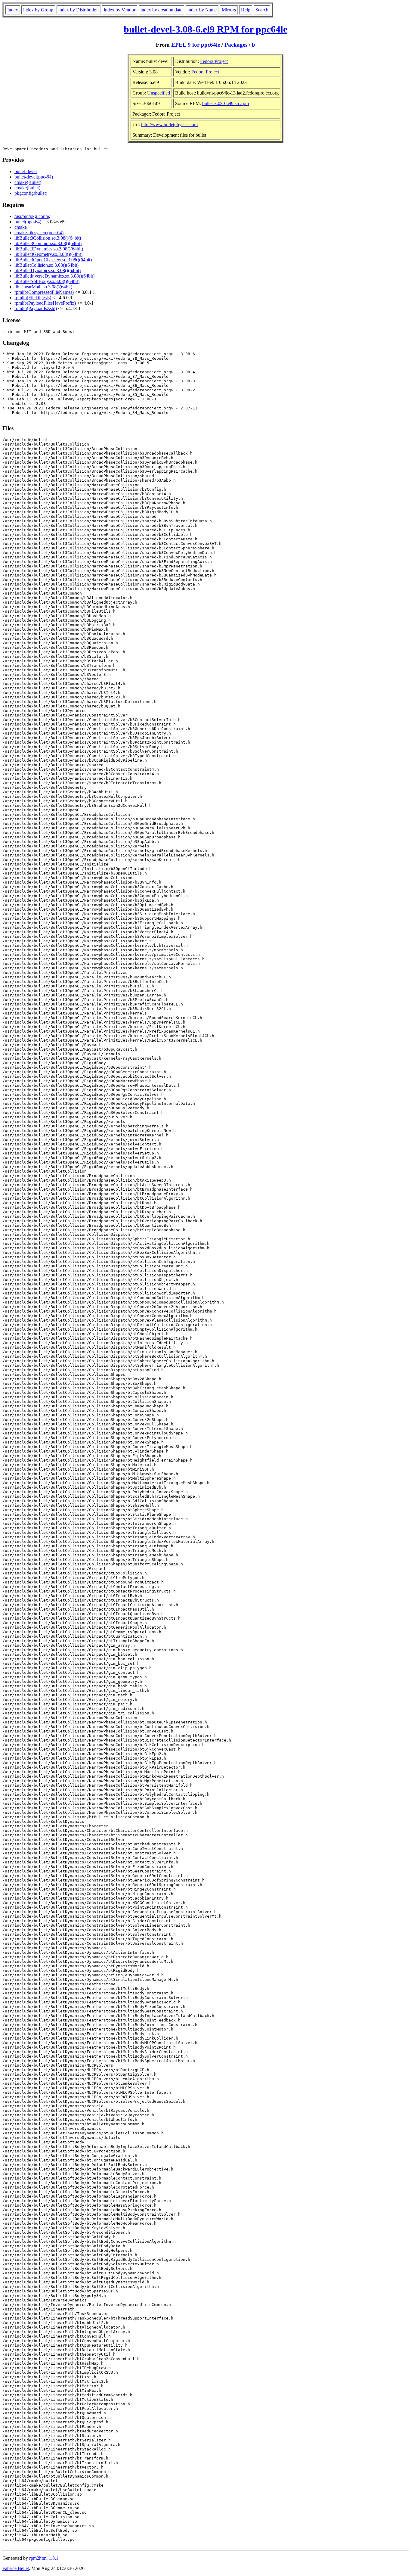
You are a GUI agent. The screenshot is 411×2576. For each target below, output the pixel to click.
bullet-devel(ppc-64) (34, 177)
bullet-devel (26, 171)
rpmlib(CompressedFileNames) (44, 292)
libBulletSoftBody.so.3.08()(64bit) (47, 281)
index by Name (202, 10)
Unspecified (159, 93)
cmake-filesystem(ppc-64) (39, 233)
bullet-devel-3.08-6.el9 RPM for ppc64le (205, 29)
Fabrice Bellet (16, 2568)
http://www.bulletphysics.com (169, 124)
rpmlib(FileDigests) (33, 298)
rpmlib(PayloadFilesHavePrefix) (45, 303)
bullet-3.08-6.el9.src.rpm (226, 103)
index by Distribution (79, 10)
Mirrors (229, 10)
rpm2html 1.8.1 (44, 2558)
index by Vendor (120, 10)
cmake (21, 227)
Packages (236, 45)
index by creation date (161, 10)
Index (13, 10)
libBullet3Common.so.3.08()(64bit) (48, 243)
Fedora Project (214, 61)
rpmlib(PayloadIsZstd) (36, 308)
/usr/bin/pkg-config (32, 216)
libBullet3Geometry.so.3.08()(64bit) (48, 254)
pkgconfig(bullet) (31, 193)
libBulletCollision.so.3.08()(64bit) (46, 265)
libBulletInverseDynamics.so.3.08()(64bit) (54, 276)
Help (246, 10)
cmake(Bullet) (28, 182)
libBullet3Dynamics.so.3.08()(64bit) (49, 249)
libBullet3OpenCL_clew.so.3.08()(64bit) (53, 260)
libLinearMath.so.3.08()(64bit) (43, 287)
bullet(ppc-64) (28, 222)
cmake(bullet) (27, 188)
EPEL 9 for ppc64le (196, 45)
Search (262, 10)
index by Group (38, 10)
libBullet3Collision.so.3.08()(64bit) (48, 238)
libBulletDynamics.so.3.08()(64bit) (48, 270)
